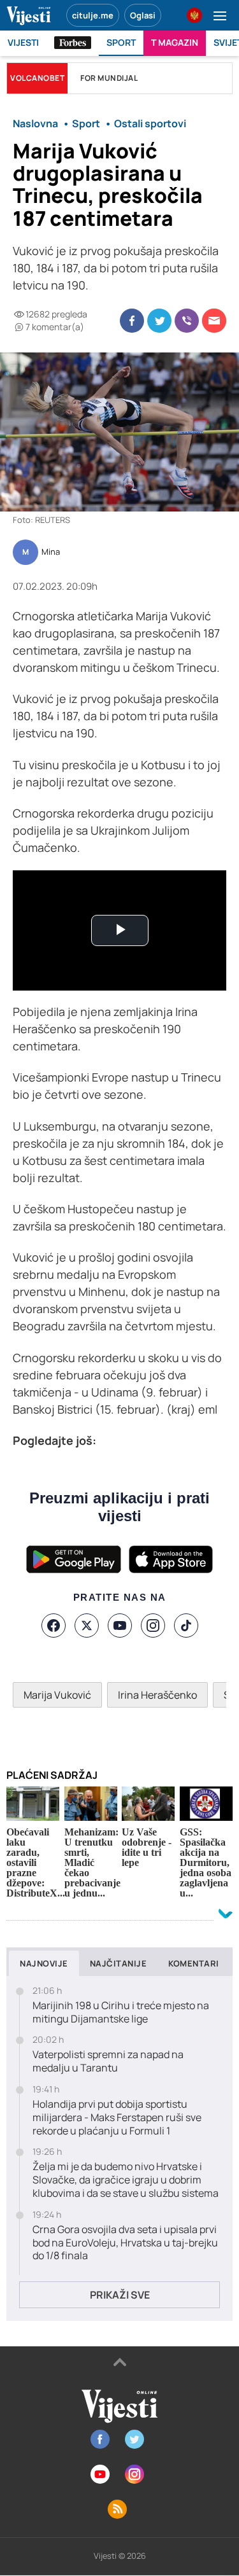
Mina (51, 552)
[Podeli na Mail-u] (214, 321)
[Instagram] (153, 1626)
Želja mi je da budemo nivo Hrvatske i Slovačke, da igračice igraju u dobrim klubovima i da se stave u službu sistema (126, 2180)
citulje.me (93, 15)
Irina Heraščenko (157, 1695)
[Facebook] (54, 1626)
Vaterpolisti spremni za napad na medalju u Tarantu (108, 2061)
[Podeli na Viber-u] (187, 321)
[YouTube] (120, 1626)
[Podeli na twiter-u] (159, 321)
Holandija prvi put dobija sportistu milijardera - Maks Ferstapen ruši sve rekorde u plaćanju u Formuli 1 (117, 2117)
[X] (87, 1626)
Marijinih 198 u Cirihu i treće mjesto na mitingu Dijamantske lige (121, 2012)
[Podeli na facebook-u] (132, 321)
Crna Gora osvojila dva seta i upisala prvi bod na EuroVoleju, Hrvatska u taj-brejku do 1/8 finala (125, 2243)
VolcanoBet (37, 78)
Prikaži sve (120, 2295)
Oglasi (143, 15)
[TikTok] (186, 1626)
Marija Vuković (57, 1695)
